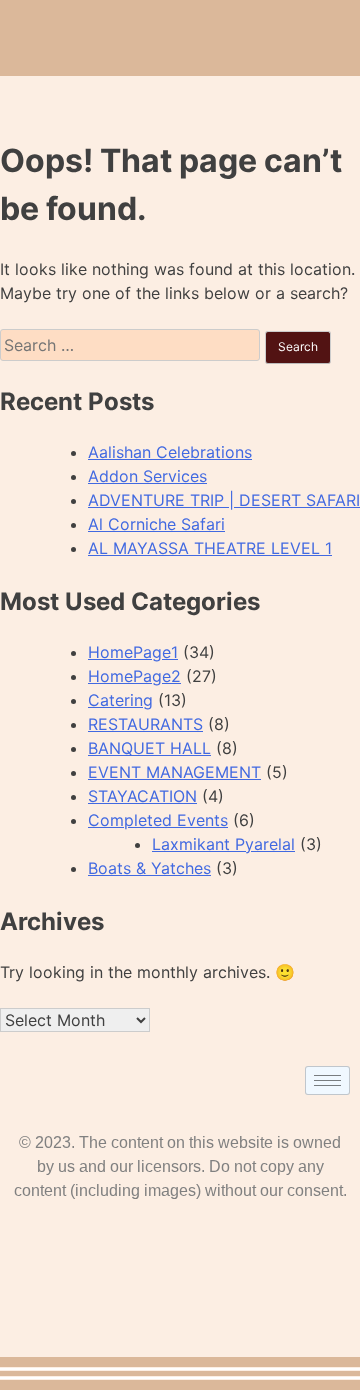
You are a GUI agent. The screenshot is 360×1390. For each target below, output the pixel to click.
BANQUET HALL (149, 748)
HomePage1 (133, 652)
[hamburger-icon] (327, 1080)
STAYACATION (142, 796)
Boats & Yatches (149, 868)
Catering (120, 700)
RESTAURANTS (145, 724)
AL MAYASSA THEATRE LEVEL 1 (210, 548)
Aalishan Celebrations (170, 452)
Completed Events (158, 820)
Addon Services (147, 476)
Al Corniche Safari (156, 524)
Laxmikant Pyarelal (223, 844)
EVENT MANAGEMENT (174, 772)
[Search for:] (132, 345)
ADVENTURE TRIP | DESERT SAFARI (224, 500)
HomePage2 (134, 676)
